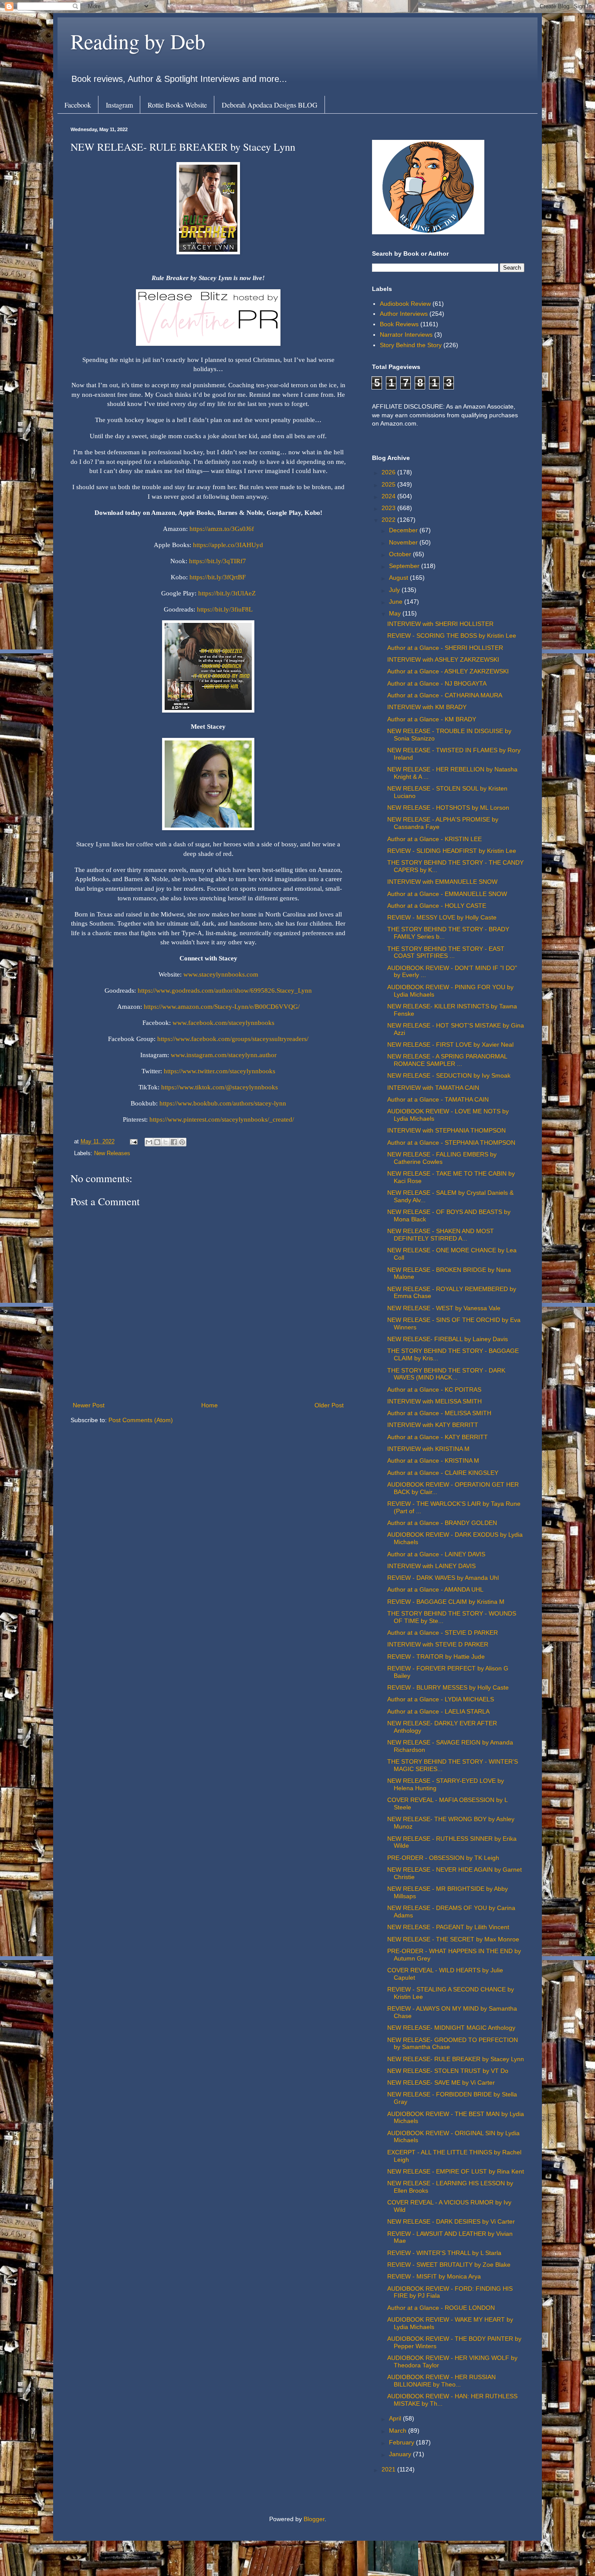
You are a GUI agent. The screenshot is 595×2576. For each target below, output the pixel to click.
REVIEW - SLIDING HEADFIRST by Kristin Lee (452, 851)
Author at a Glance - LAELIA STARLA (438, 1711)
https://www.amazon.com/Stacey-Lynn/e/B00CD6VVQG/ (221, 1006)
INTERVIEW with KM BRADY (427, 707)
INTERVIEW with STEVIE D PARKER (438, 1644)
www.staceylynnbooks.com (220, 974)
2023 (389, 508)
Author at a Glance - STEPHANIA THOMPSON (451, 1143)
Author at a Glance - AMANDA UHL (435, 1589)
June (397, 602)
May (396, 613)
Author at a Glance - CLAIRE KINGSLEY (443, 1473)
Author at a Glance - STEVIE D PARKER (443, 1633)
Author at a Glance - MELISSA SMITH (439, 1413)
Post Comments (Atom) (141, 1420)
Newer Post (89, 1405)
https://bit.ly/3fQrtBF (218, 577)
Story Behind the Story (411, 345)
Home (210, 1405)
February (402, 2442)
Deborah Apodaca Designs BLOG (270, 105)
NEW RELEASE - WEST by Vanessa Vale (444, 1308)
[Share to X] (166, 1142)
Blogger (314, 2519)
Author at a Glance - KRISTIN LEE (434, 839)
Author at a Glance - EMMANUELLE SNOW (447, 894)
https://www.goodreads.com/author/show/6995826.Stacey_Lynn (224, 990)
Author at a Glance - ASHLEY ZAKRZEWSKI (448, 671)
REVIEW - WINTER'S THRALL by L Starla (444, 2253)
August (399, 578)
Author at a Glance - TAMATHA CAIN (438, 1099)
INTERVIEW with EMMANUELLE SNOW (442, 882)
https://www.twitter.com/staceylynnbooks (219, 1071)
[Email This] (149, 1142)
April (396, 2418)
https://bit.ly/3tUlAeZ (227, 593)
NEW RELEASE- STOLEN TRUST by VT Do (448, 2071)
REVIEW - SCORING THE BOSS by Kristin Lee (452, 636)
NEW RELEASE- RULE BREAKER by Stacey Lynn (456, 2059)
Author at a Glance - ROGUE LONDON (441, 2308)
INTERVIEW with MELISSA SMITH (434, 1401)
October (401, 554)
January (401, 2454)
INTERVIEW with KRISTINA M (428, 1449)
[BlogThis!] (157, 1142)
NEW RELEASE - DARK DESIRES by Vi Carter (451, 2221)
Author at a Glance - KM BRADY (432, 719)
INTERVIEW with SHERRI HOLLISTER (440, 624)
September (405, 566)
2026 (389, 472)
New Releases (112, 1153)
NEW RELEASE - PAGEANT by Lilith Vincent (448, 1927)
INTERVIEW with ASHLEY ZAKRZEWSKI (443, 659)
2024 (389, 496)
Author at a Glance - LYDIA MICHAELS (441, 1699)
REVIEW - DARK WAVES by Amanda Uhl (443, 1578)
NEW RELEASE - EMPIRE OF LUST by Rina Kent (456, 2171)
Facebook (78, 105)
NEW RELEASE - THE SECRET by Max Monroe (453, 1939)
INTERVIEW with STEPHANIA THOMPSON (446, 1130)
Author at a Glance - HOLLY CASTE (437, 906)
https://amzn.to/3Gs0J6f (222, 529)
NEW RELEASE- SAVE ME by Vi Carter (441, 2082)
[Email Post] (133, 1142)
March (399, 2431)
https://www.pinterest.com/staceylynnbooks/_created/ (221, 1119)
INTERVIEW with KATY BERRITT (433, 1425)
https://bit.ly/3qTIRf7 (218, 561)
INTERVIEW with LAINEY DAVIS (431, 1566)
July (395, 590)
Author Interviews (404, 314)
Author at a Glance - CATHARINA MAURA (445, 695)
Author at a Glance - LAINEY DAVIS (436, 1554)
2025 (389, 484)
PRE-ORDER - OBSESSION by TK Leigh (443, 1858)
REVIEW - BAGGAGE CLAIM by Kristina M (446, 1602)
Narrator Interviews (406, 335)
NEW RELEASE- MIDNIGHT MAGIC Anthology (451, 2028)
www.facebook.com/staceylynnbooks (223, 1023)
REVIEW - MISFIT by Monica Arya (434, 2276)
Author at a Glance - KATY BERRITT (438, 1437)
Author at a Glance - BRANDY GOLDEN (442, 1523)
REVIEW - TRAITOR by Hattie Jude (436, 1656)
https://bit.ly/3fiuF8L (225, 609)
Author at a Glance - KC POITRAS (434, 1389)
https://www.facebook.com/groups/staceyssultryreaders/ (232, 1039)
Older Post (329, 1405)
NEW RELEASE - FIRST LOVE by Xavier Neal (450, 1045)
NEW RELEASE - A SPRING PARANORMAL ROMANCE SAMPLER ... (447, 1060)
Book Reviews (399, 324)
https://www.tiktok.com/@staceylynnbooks (219, 1087)
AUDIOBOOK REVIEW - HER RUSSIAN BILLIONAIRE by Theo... (441, 2381)
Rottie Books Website (177, 105)
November (404, 542)
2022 (389, 520)
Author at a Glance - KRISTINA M (433, 1460)
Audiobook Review (405, 304)
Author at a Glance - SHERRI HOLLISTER (445, 648)
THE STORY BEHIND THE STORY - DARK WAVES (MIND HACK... (446, 1374)
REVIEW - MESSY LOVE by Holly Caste (442, 917)
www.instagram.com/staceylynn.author (223, 1055)
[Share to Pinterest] (182, 1142)
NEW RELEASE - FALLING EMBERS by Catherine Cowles (442, 1158)
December (404, 530)
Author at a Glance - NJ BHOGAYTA (437, 683)
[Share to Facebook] (174, 1142)
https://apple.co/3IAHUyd (228, 545)
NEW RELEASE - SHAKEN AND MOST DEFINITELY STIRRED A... (441, 1235)
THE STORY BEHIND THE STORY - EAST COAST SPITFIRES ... (446, 952)
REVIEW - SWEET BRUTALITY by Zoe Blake (449, 2265)
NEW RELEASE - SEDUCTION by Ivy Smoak (449, 1075)
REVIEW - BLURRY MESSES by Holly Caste (448, 1687)
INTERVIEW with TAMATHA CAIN (433, 1088)
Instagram (119, 105)
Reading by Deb (138, 41)
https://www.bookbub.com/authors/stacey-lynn (222, 1103)
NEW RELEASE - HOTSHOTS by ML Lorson (448, 808)
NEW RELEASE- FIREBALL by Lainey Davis (448, 1339)
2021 (389, 2469)
